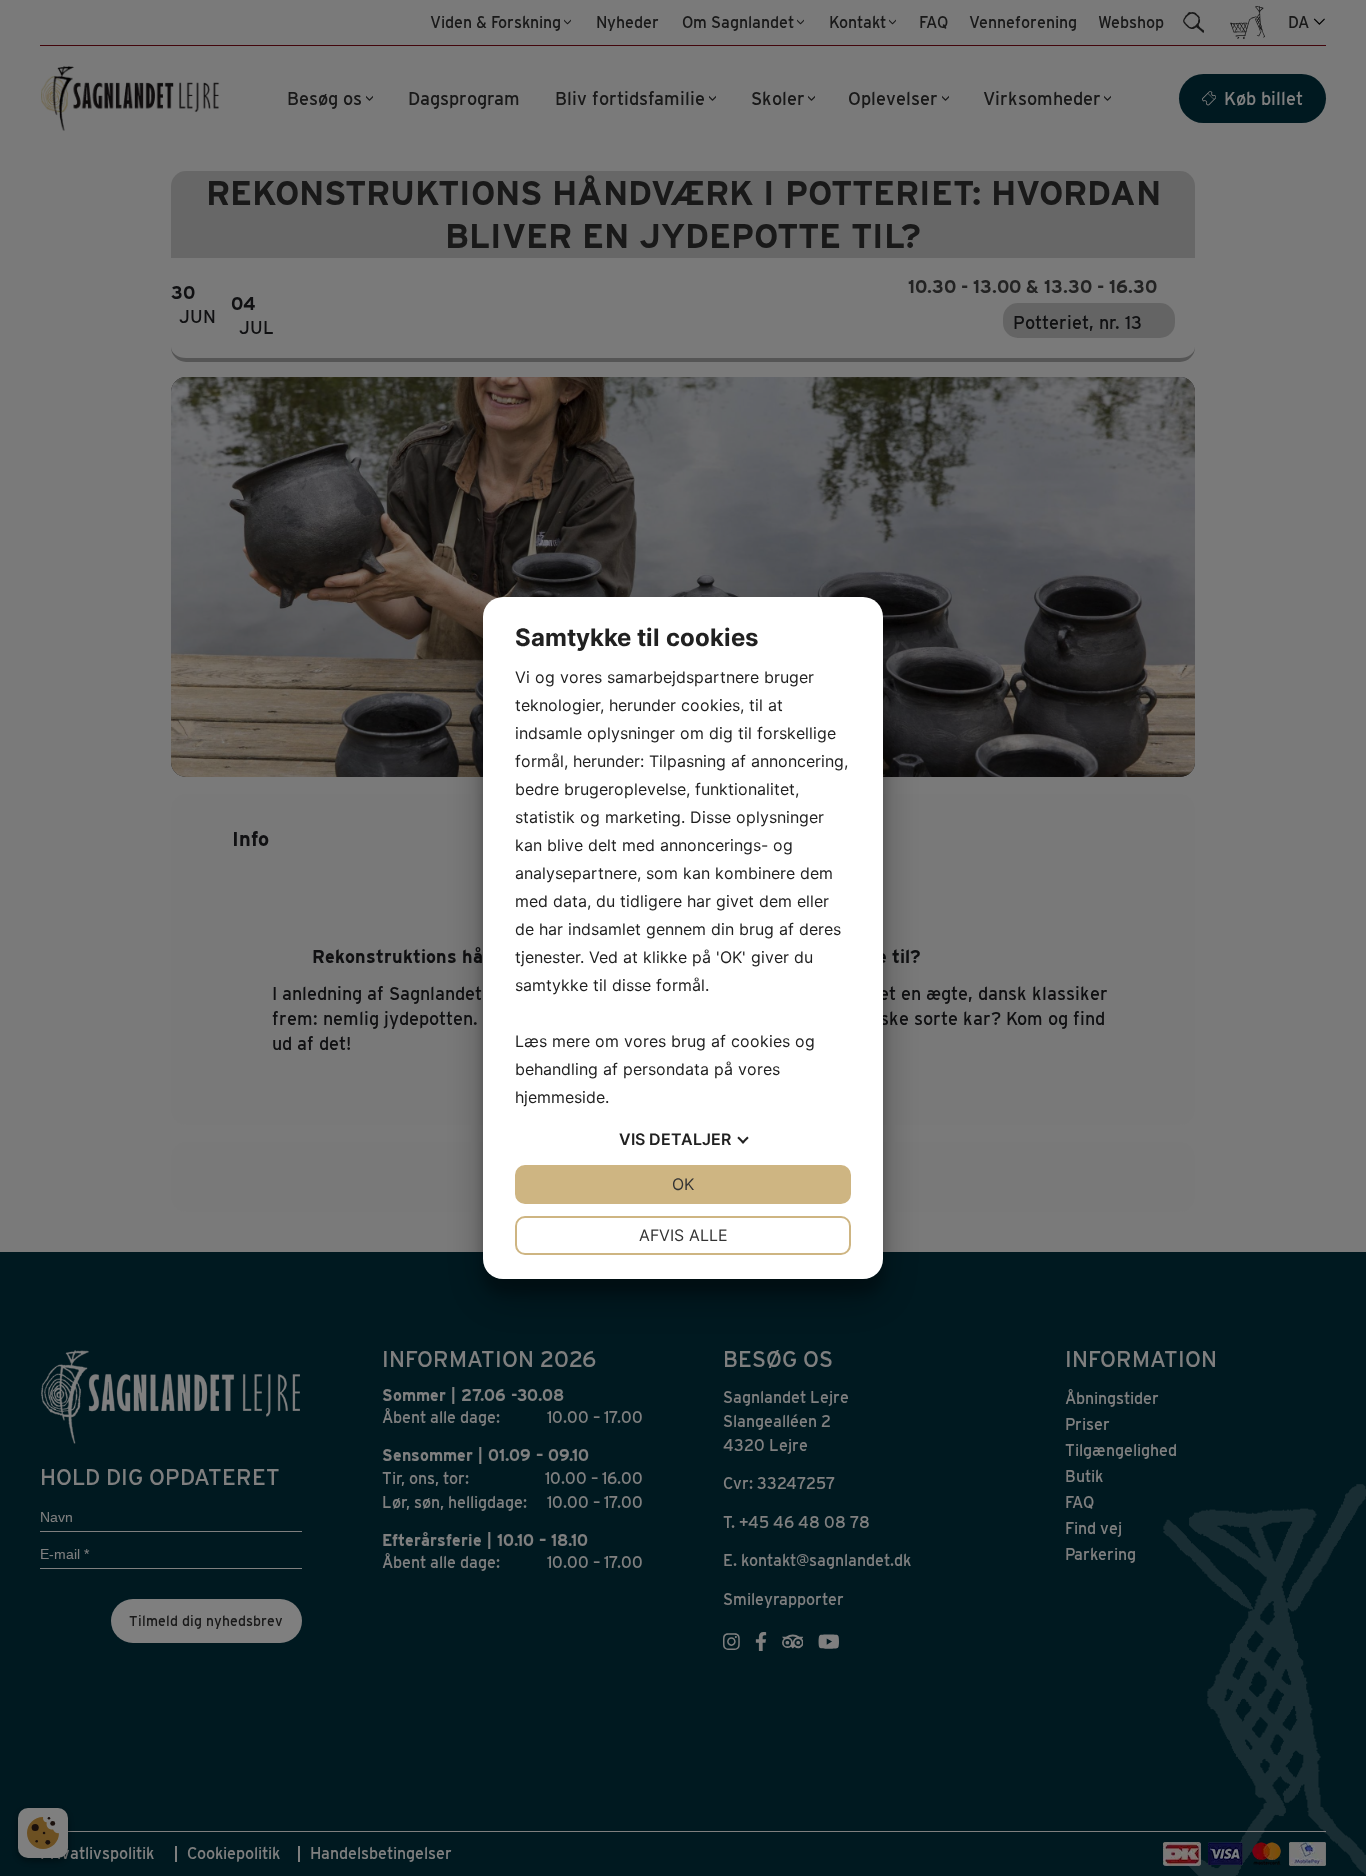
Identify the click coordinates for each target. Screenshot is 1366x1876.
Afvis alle (683, 1235)
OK (683, 1184)
